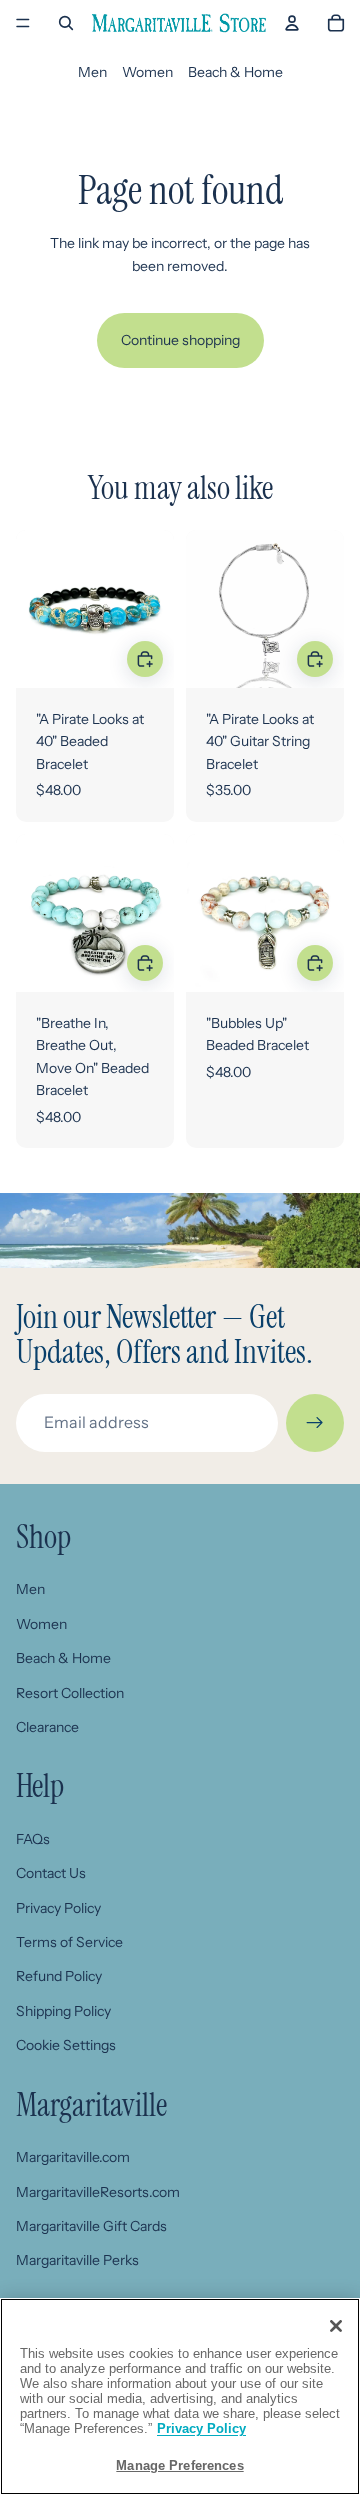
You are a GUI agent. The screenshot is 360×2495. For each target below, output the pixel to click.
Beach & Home (235, 72)
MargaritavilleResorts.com (98, 2192)
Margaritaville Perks (77, 2260)
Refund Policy (59, 1976)
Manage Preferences (179, 2465)
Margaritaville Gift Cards (91, 2226)
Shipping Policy (63, 2011)
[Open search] (66, 23)
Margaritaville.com (73, 2157)
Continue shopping (180, 340)
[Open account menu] (292, 23)
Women (147, 72)
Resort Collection (70, 1693)
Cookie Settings (66, 2045)
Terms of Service (69, 1942)
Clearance (47, 1727)
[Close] (336, 2326)
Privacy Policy (58, 1908)
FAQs (33, 1839)
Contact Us (51, 1873)
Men (92, 72)
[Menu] (23, 23)
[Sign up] (315, 1423)
